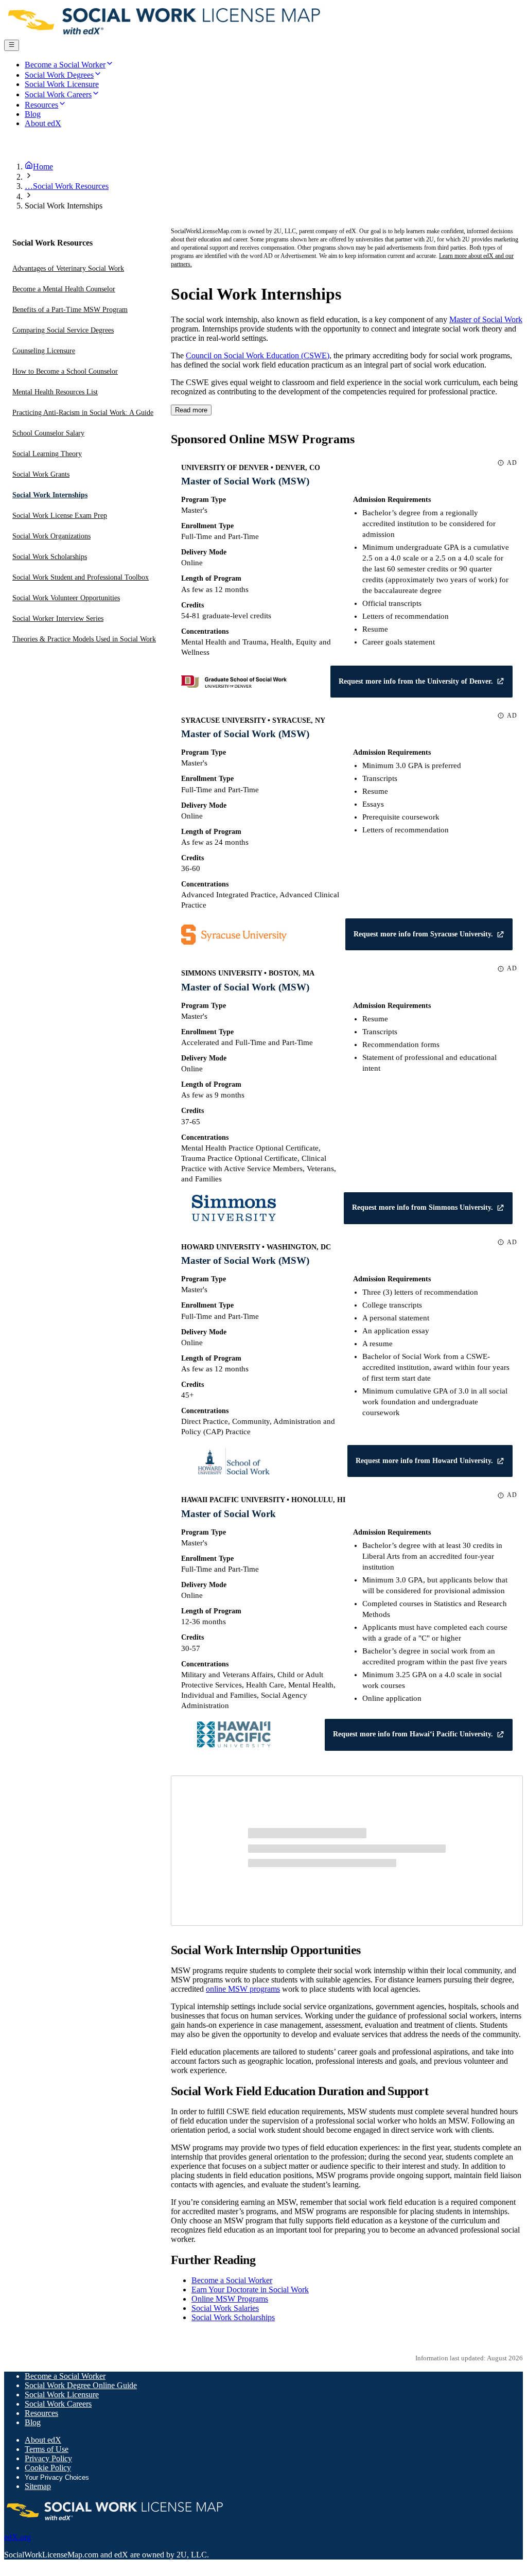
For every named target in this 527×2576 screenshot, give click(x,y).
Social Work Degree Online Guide (81, 2385)
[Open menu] (12, 45)
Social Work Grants (41, 474)
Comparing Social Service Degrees (63, 330)
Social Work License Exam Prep (60, 516)
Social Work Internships (50, 495)
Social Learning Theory (47, 454)
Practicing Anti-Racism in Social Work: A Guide (83, 413)
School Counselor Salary (48, 433)
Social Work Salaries (225, 2308)
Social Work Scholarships (50, 557)
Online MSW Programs (230, 2299)
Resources (41, 2413)
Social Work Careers (58, 2404)
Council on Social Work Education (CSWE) (258, 355)
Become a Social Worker (232, 2280)
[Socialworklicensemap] (165, 35)
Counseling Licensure (44, 351)
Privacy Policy (48, 2458)
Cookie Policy (48, 2468)
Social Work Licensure (62, 2395)
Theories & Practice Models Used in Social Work (84, 639)
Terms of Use (47, 2449)
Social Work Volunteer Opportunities (66, 598)
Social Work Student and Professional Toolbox (81, 577)
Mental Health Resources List (55, 392)
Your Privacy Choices (57, 2477)
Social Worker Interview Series (58, 619)
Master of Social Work (486, 319)
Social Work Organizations (51, 536)
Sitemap (38, 2486)
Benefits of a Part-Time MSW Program (70, 310)
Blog (33, 2422)
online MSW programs (243, 1989)
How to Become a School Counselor (65, 371)
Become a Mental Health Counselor (64, 289)
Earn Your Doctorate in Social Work (250, 2290)
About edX (43, 2440)
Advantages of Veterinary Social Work (68, 268)
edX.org (17, 2537)
